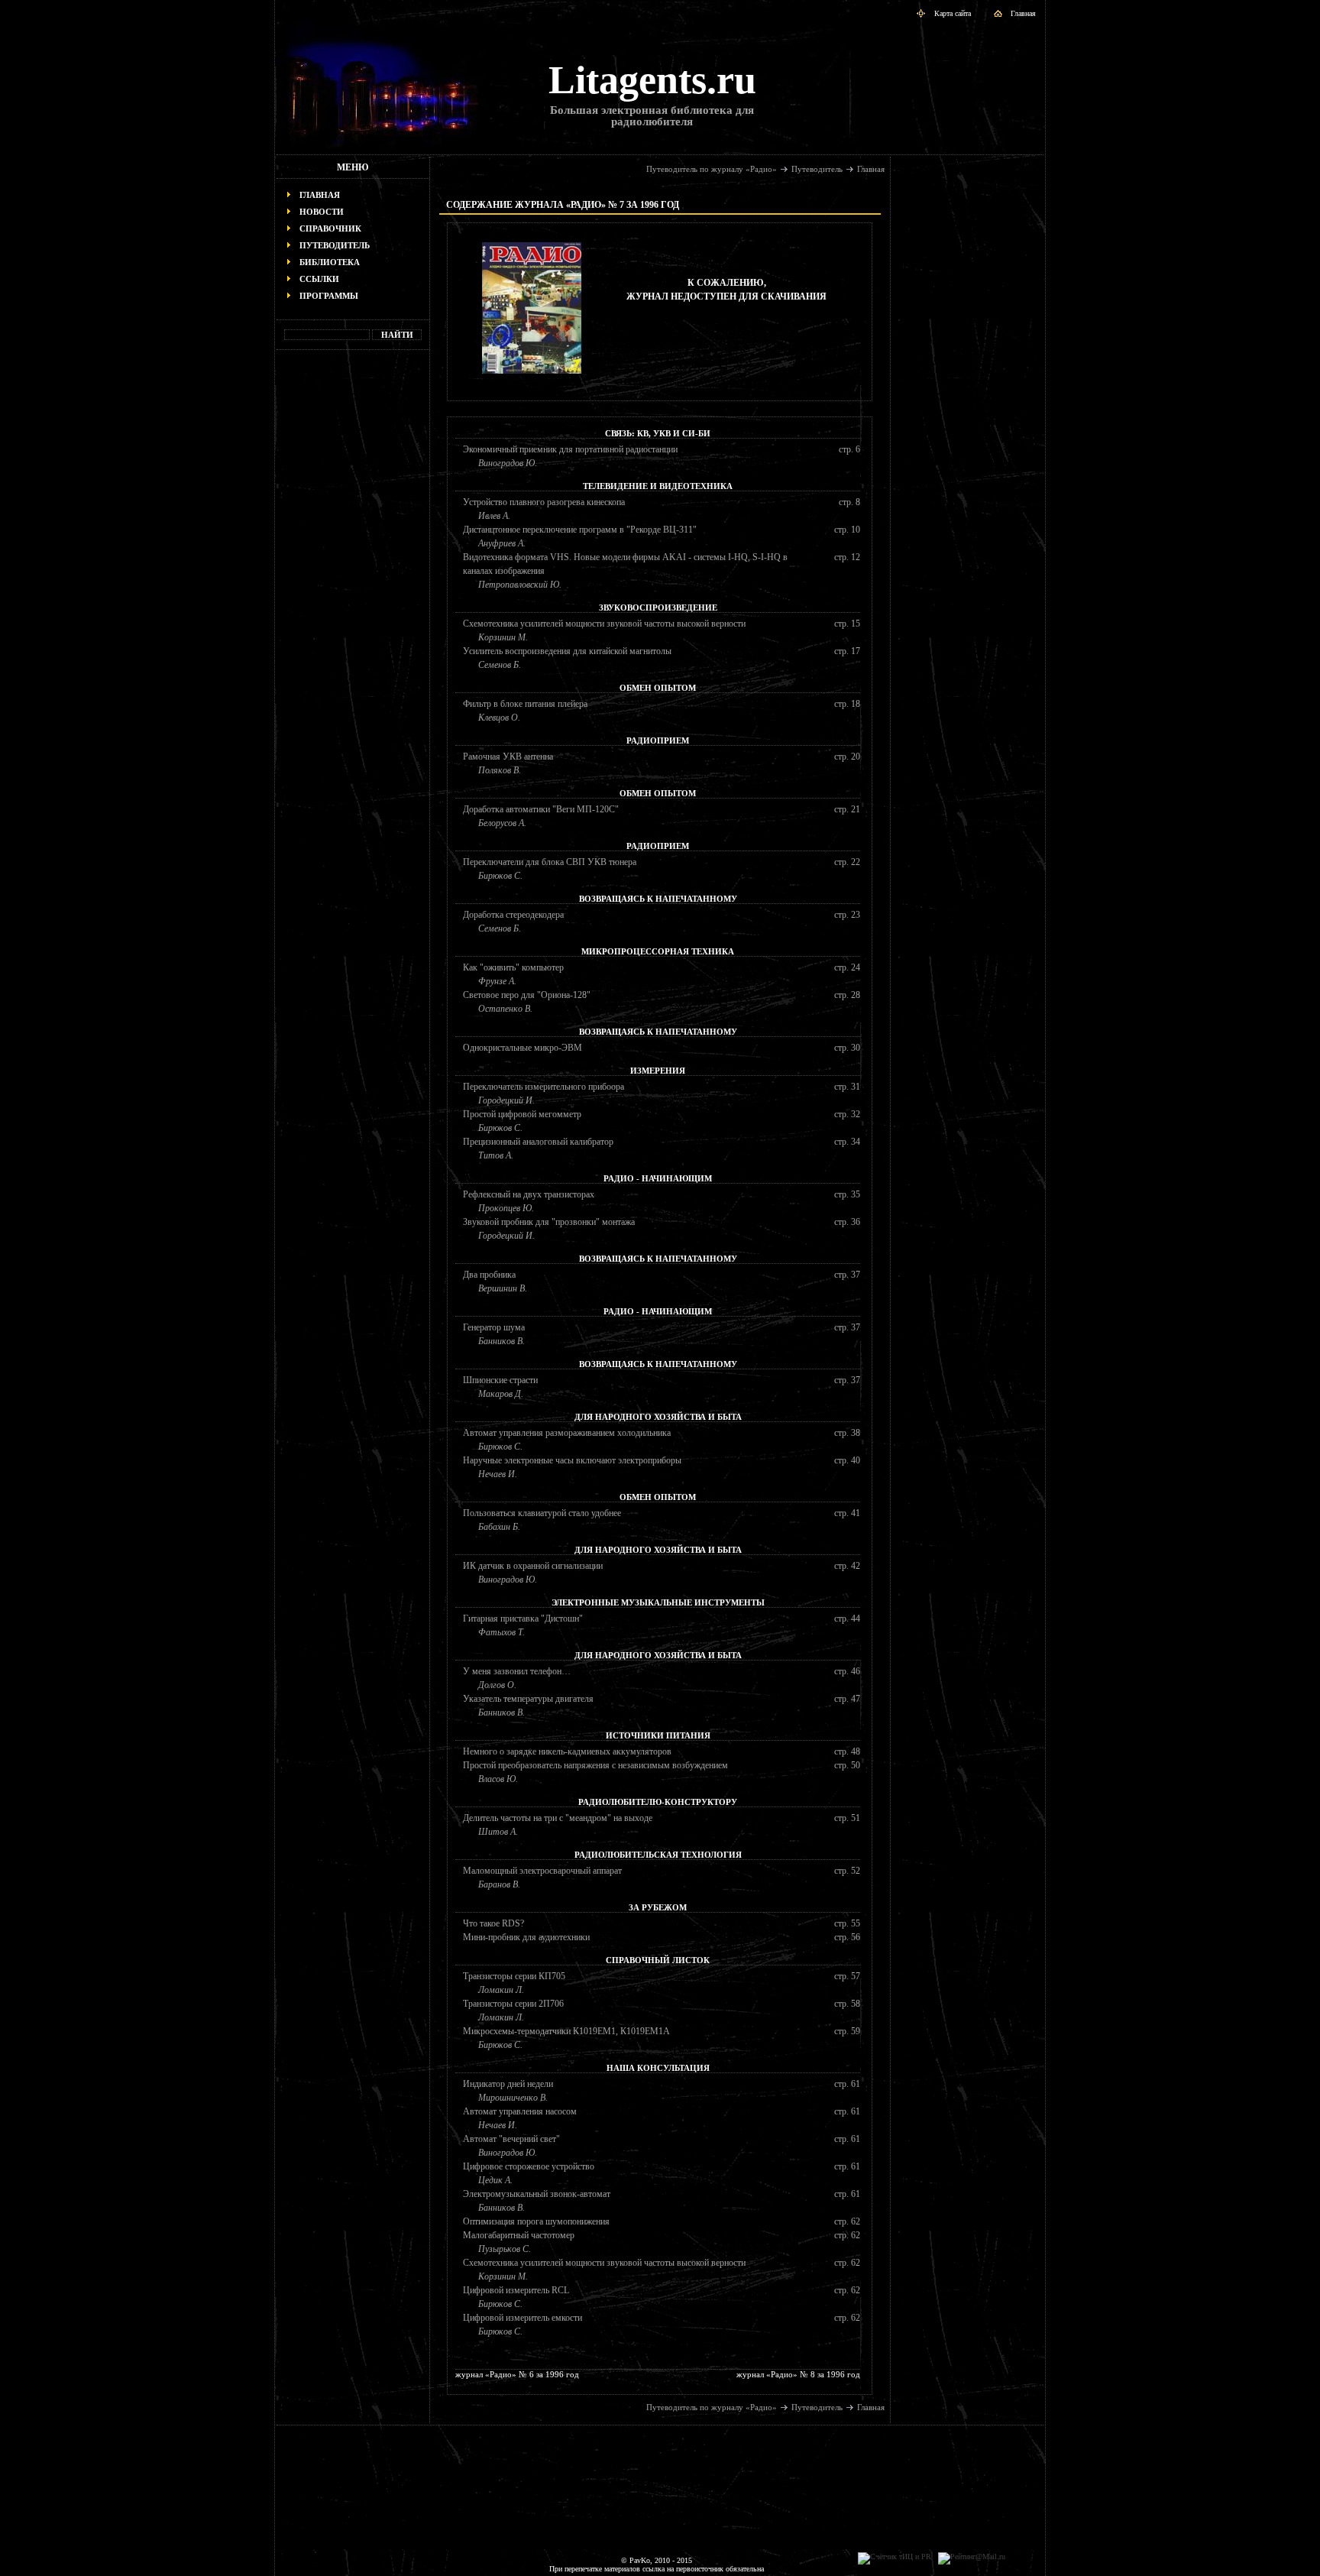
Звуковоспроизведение (658, 608)
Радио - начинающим (658, 1178)
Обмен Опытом (658, 688)
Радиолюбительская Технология (658, 1855)
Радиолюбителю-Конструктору (658, 1802)
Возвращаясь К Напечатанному (658, 899)
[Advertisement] (353, 593)
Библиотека (330, 262)
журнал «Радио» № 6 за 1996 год (517, 2374)
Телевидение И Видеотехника (658, 486)
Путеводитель (335, 245)
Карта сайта (953, 13)
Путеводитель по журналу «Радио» (712, 169)
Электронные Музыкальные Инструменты (658, 1602)
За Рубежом (658, 1907)
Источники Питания (658, 1735)
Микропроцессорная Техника (658, 951)
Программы (329, 296)
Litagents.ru (652, 80)
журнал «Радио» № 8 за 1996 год (798, 2374)
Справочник (330, 228)
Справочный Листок (658, 1960)
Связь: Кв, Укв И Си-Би (658, 433)
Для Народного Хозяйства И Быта (658, 1417)
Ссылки (319, 279)
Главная (1023, 13)
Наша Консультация (658, 2068)
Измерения (658, 1071)
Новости (322, 212)
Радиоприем (658, 740)
